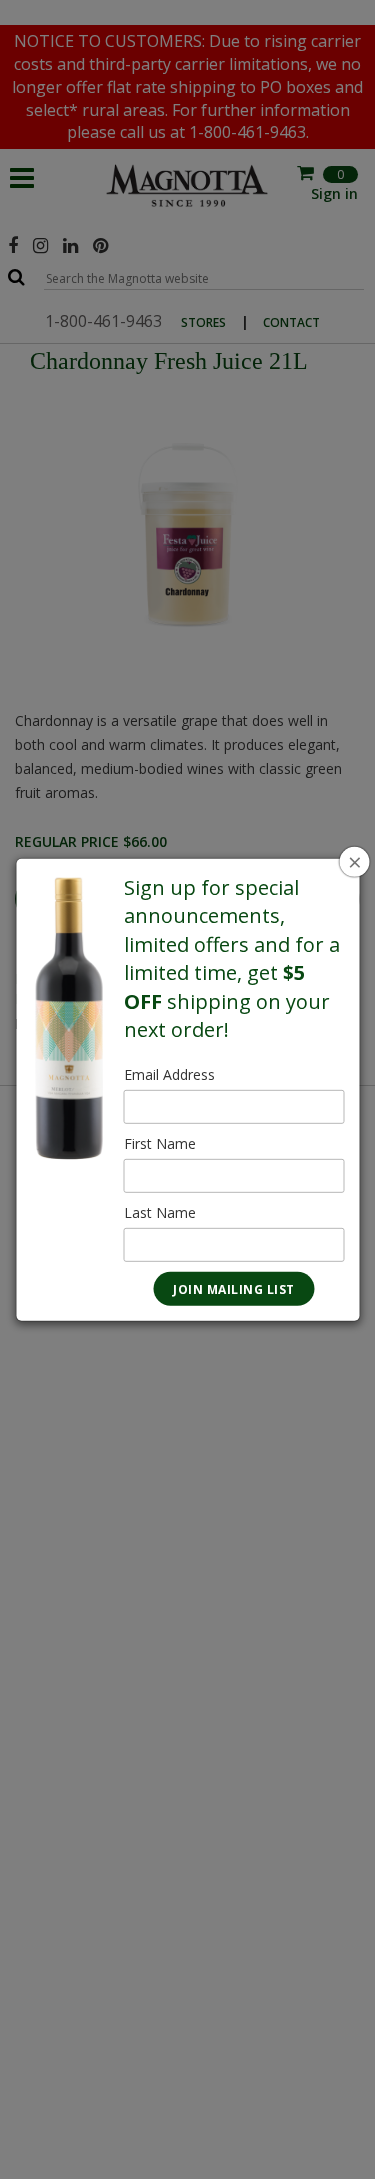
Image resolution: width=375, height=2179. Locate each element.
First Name (160, 1143)
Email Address (169, 1074)
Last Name (160, 1212)
